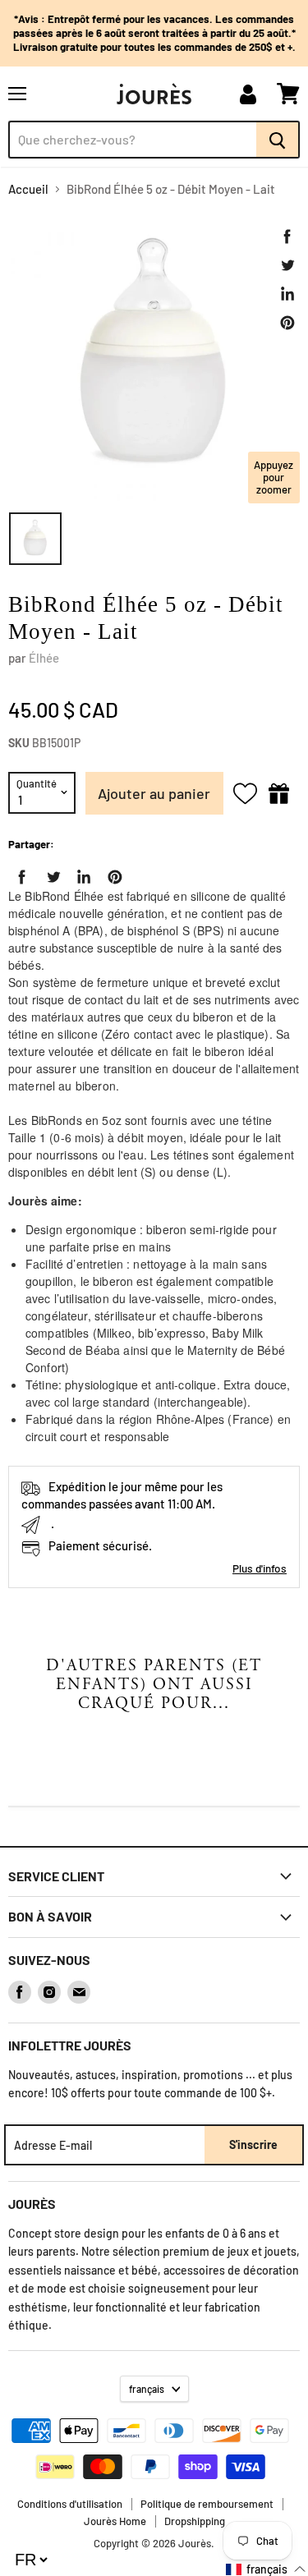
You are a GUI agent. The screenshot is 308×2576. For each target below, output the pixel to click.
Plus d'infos (260, 1568)
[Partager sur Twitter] (287, 265)
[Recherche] (278, 140)
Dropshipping (195, 2521)
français (147, 2389)
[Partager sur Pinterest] (287, 323)
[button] (266, 2569)
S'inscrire (253, 2144)
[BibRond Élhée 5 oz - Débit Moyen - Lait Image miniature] (35, 539)
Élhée (44, 658)
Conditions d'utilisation (70, 2504)
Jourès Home (115, 2521)
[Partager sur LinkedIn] (287, 294)
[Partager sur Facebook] (287, 236)
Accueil (28, 189)
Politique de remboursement (207, 2504)
